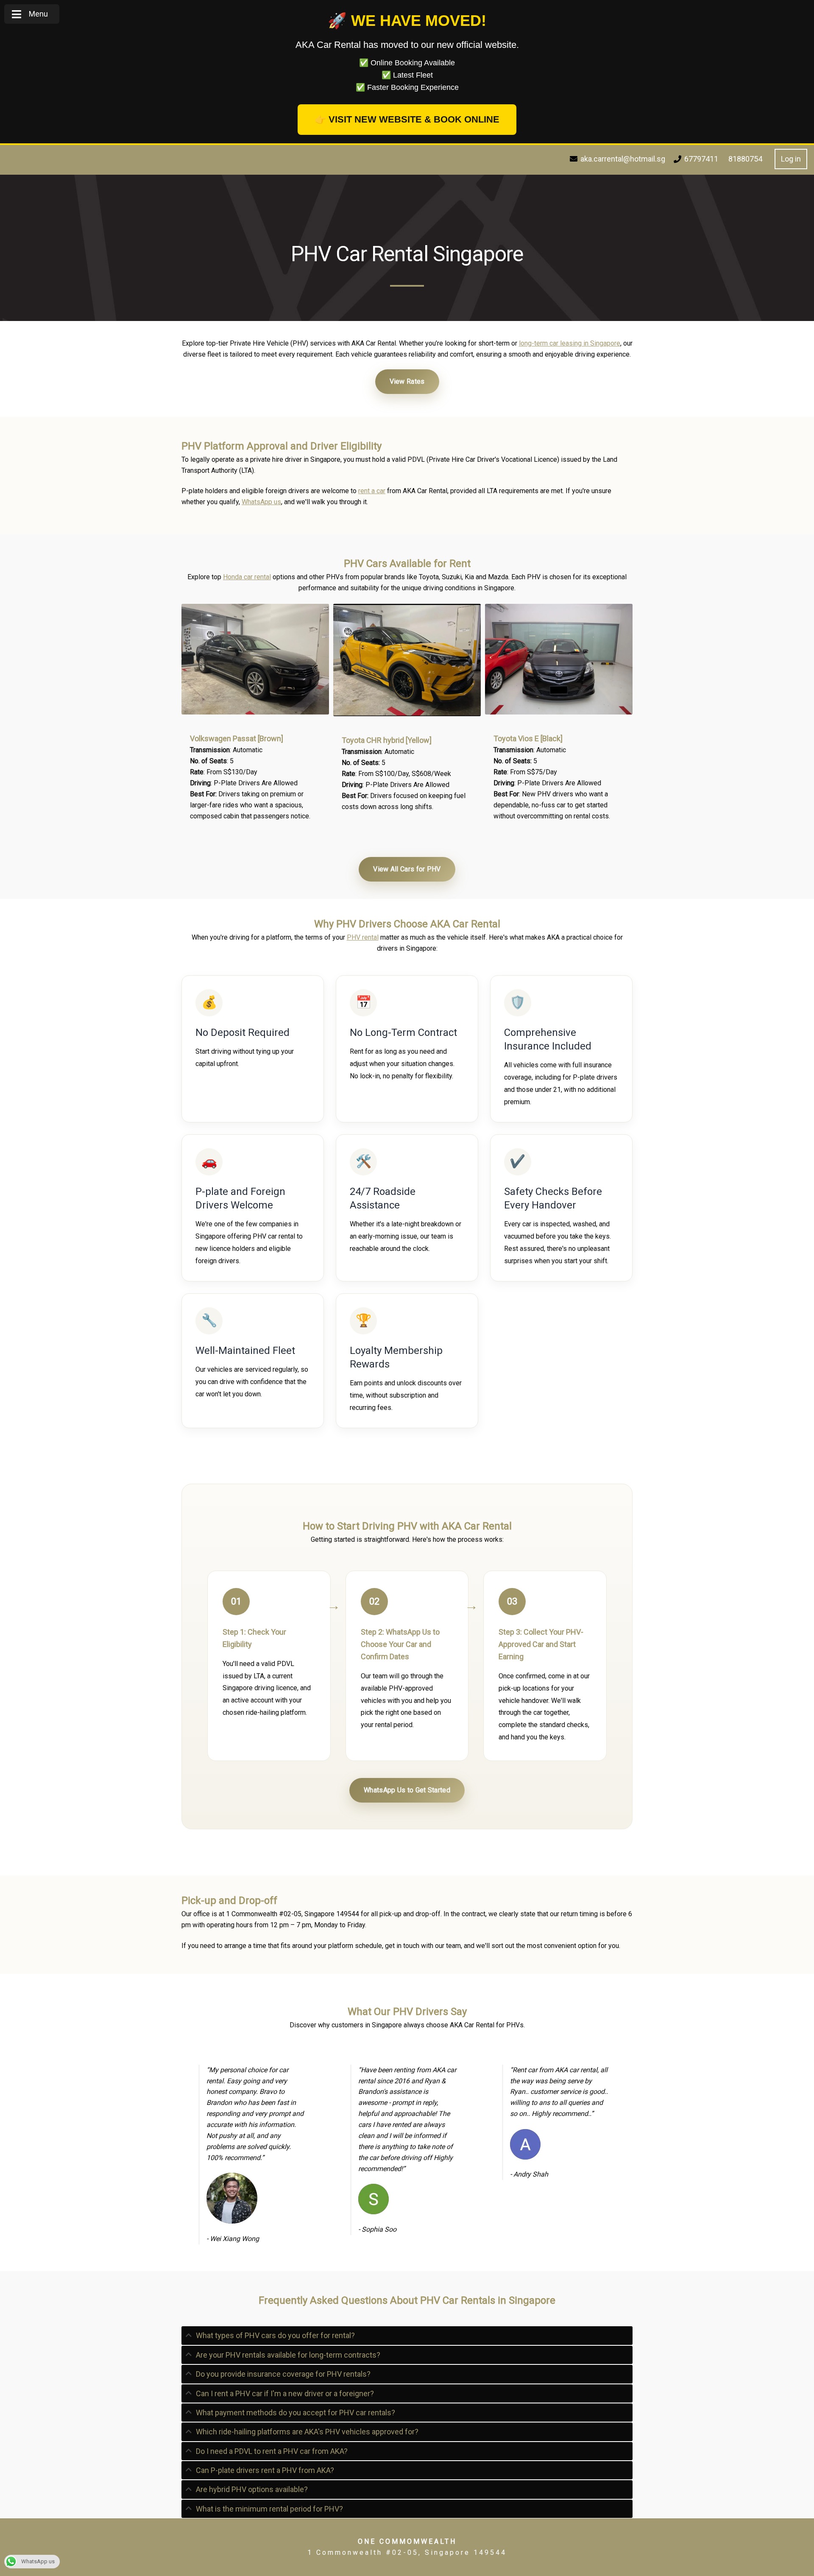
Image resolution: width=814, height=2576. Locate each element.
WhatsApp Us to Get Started (407, 1790)
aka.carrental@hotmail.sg (623, 159)
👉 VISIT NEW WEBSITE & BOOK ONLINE (407, 119)
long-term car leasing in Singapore (570, 343)
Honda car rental (247, 577)
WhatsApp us (261, 502)
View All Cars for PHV (407, 869)
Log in (791, 159)
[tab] (407, 2335)
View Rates (407, 381)
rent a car (372, 491)
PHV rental (363, 937)
